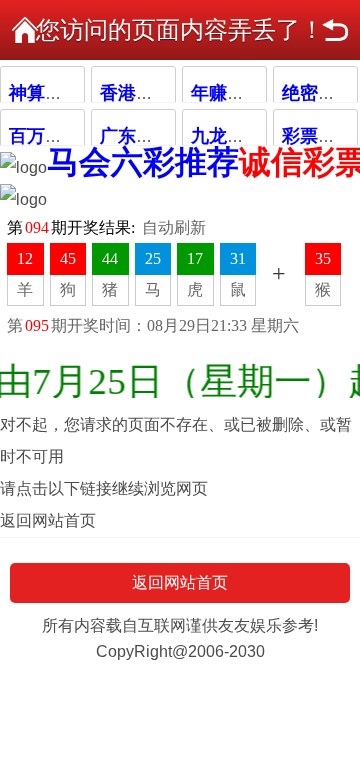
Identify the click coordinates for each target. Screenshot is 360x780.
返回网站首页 (48, 520)
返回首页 (25, 30)
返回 (335, 30)
